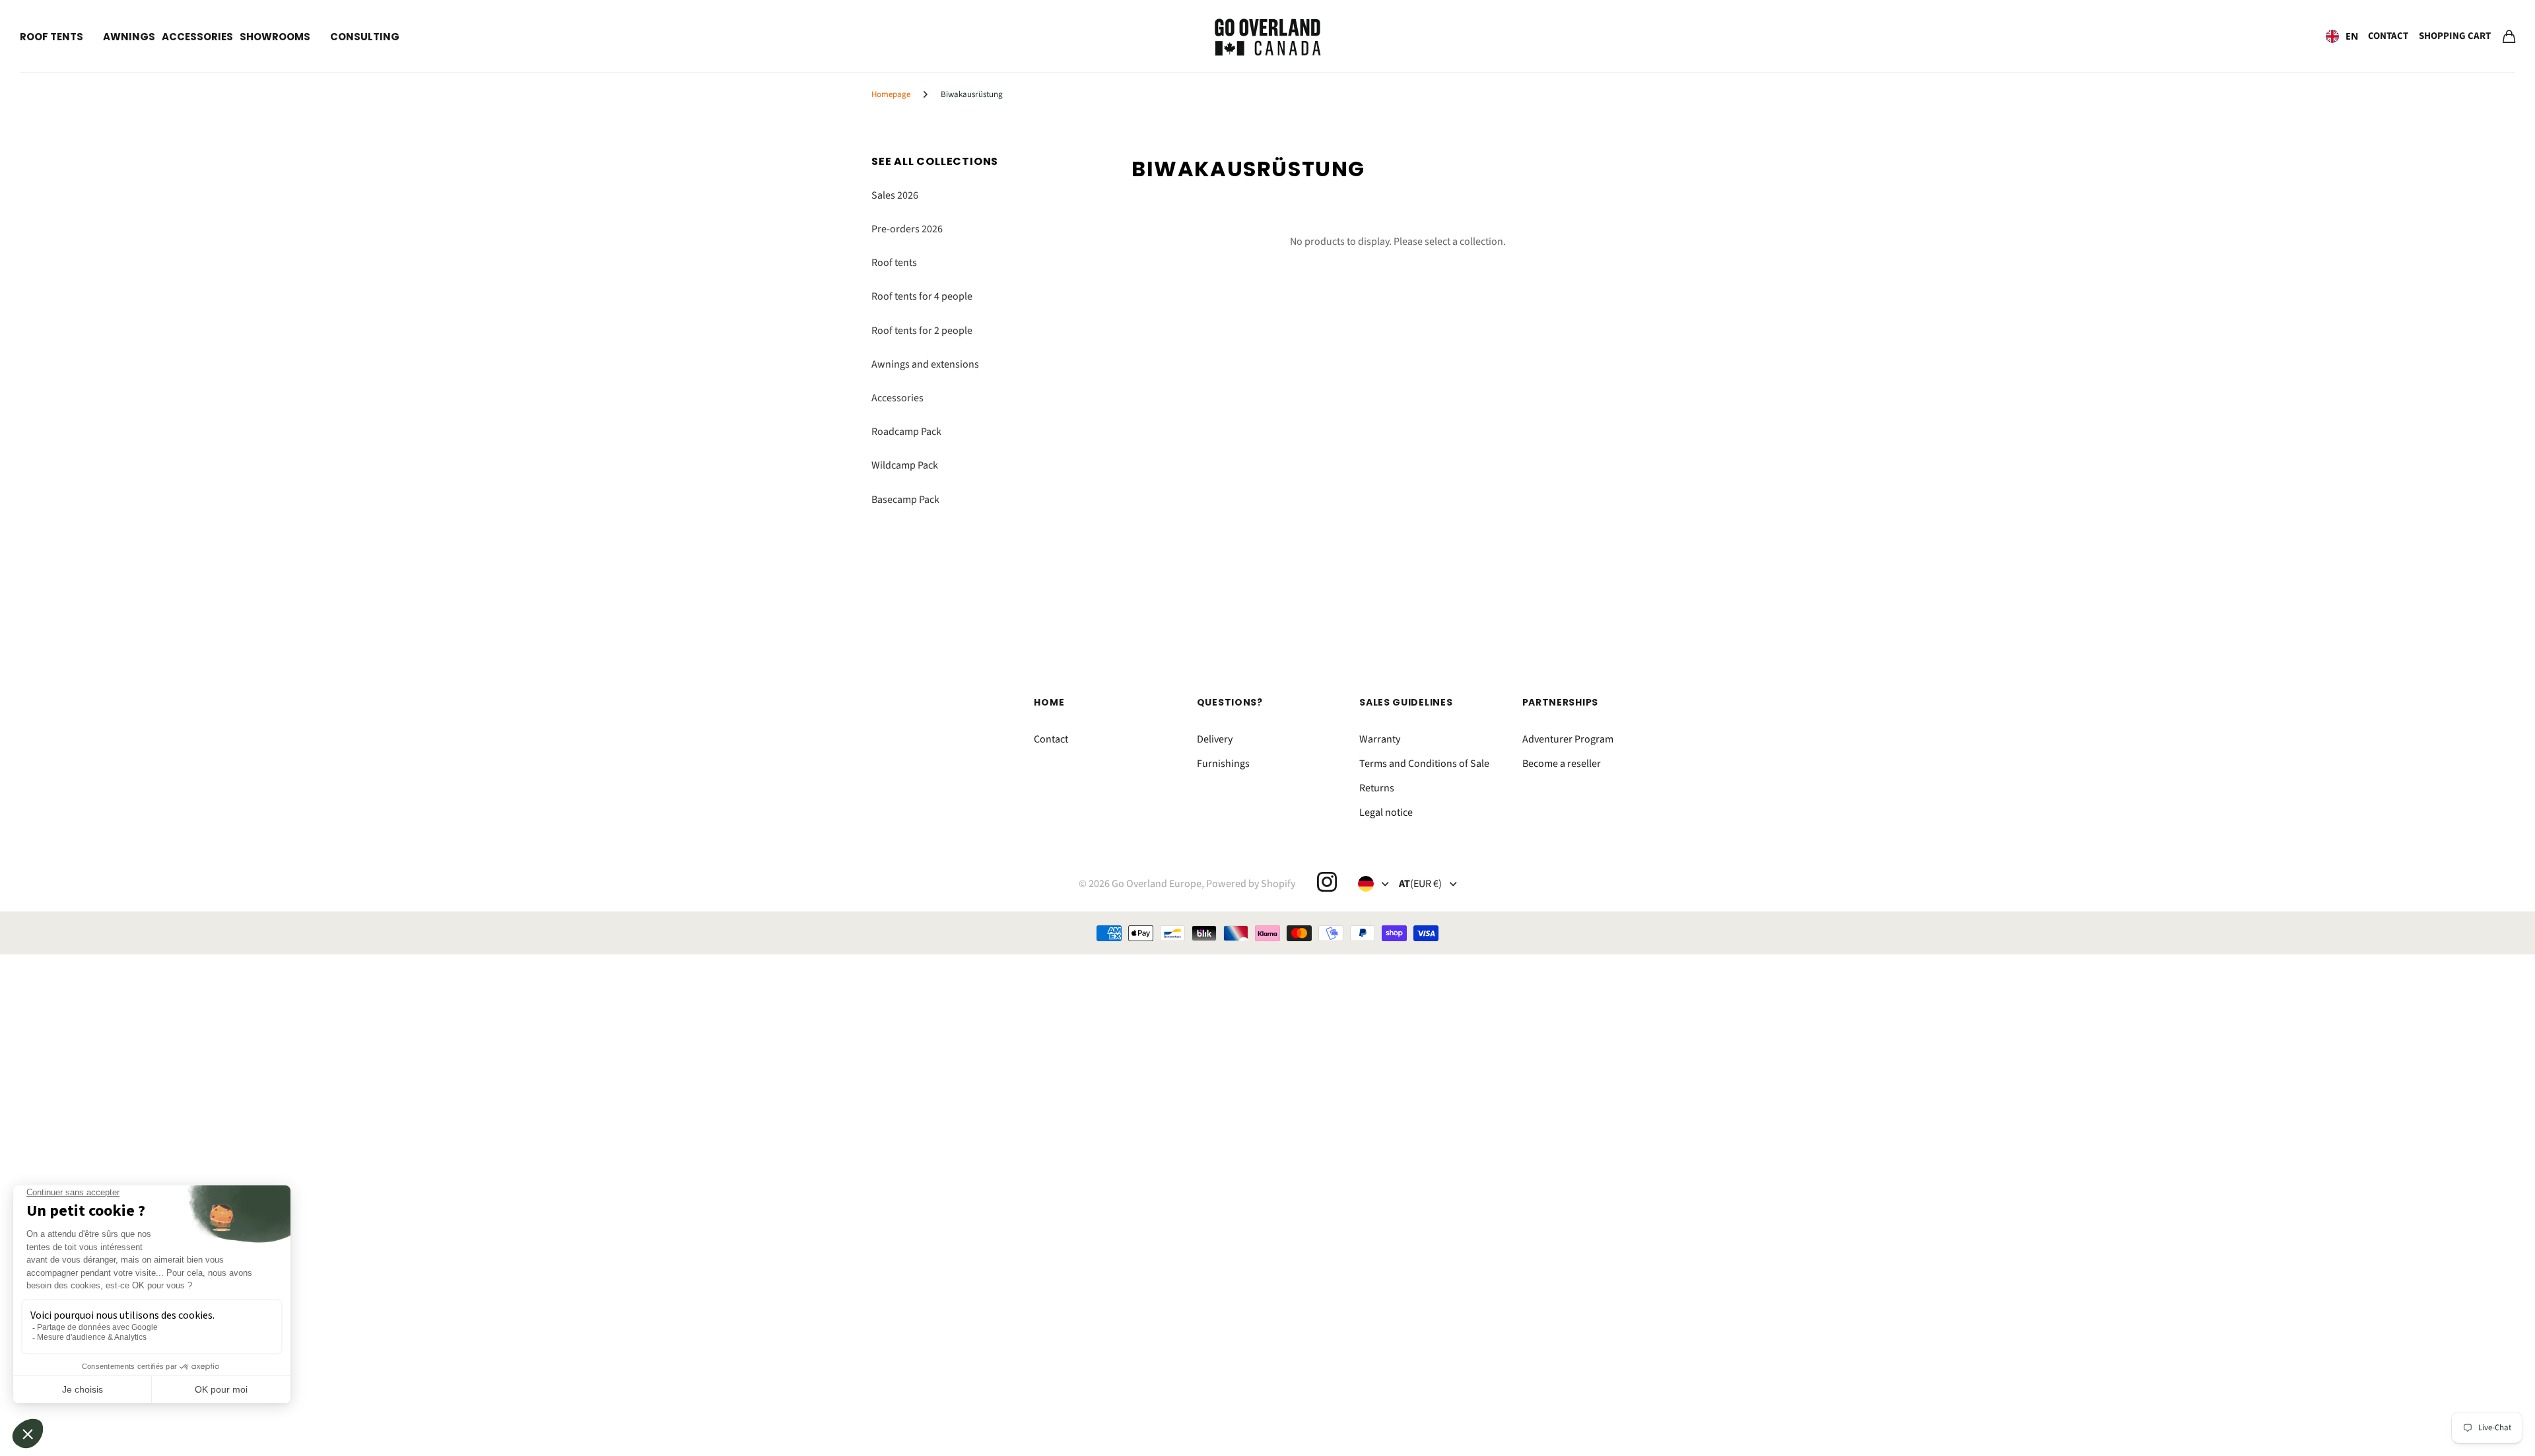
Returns (1377, 788)
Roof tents (51, 37)
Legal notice (1386, 812)
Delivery (1215, 739)
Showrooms (275, 37)
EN (2352, 36)
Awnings (129, 37)
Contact (2388, 36)
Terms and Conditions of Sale (1424, 764)
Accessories (197, 37)
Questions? (1230, 702)
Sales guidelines (1406, 702)
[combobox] (2342, 36)
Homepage (891, 94)
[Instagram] (1326, 882)
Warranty (1380, 739)
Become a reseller (1562, 764)
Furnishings (1223, 764)
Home (1049, 702)
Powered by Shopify (1251, 884)
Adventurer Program (1568, 739)
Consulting (365, 37)
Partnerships (1560, 702)
